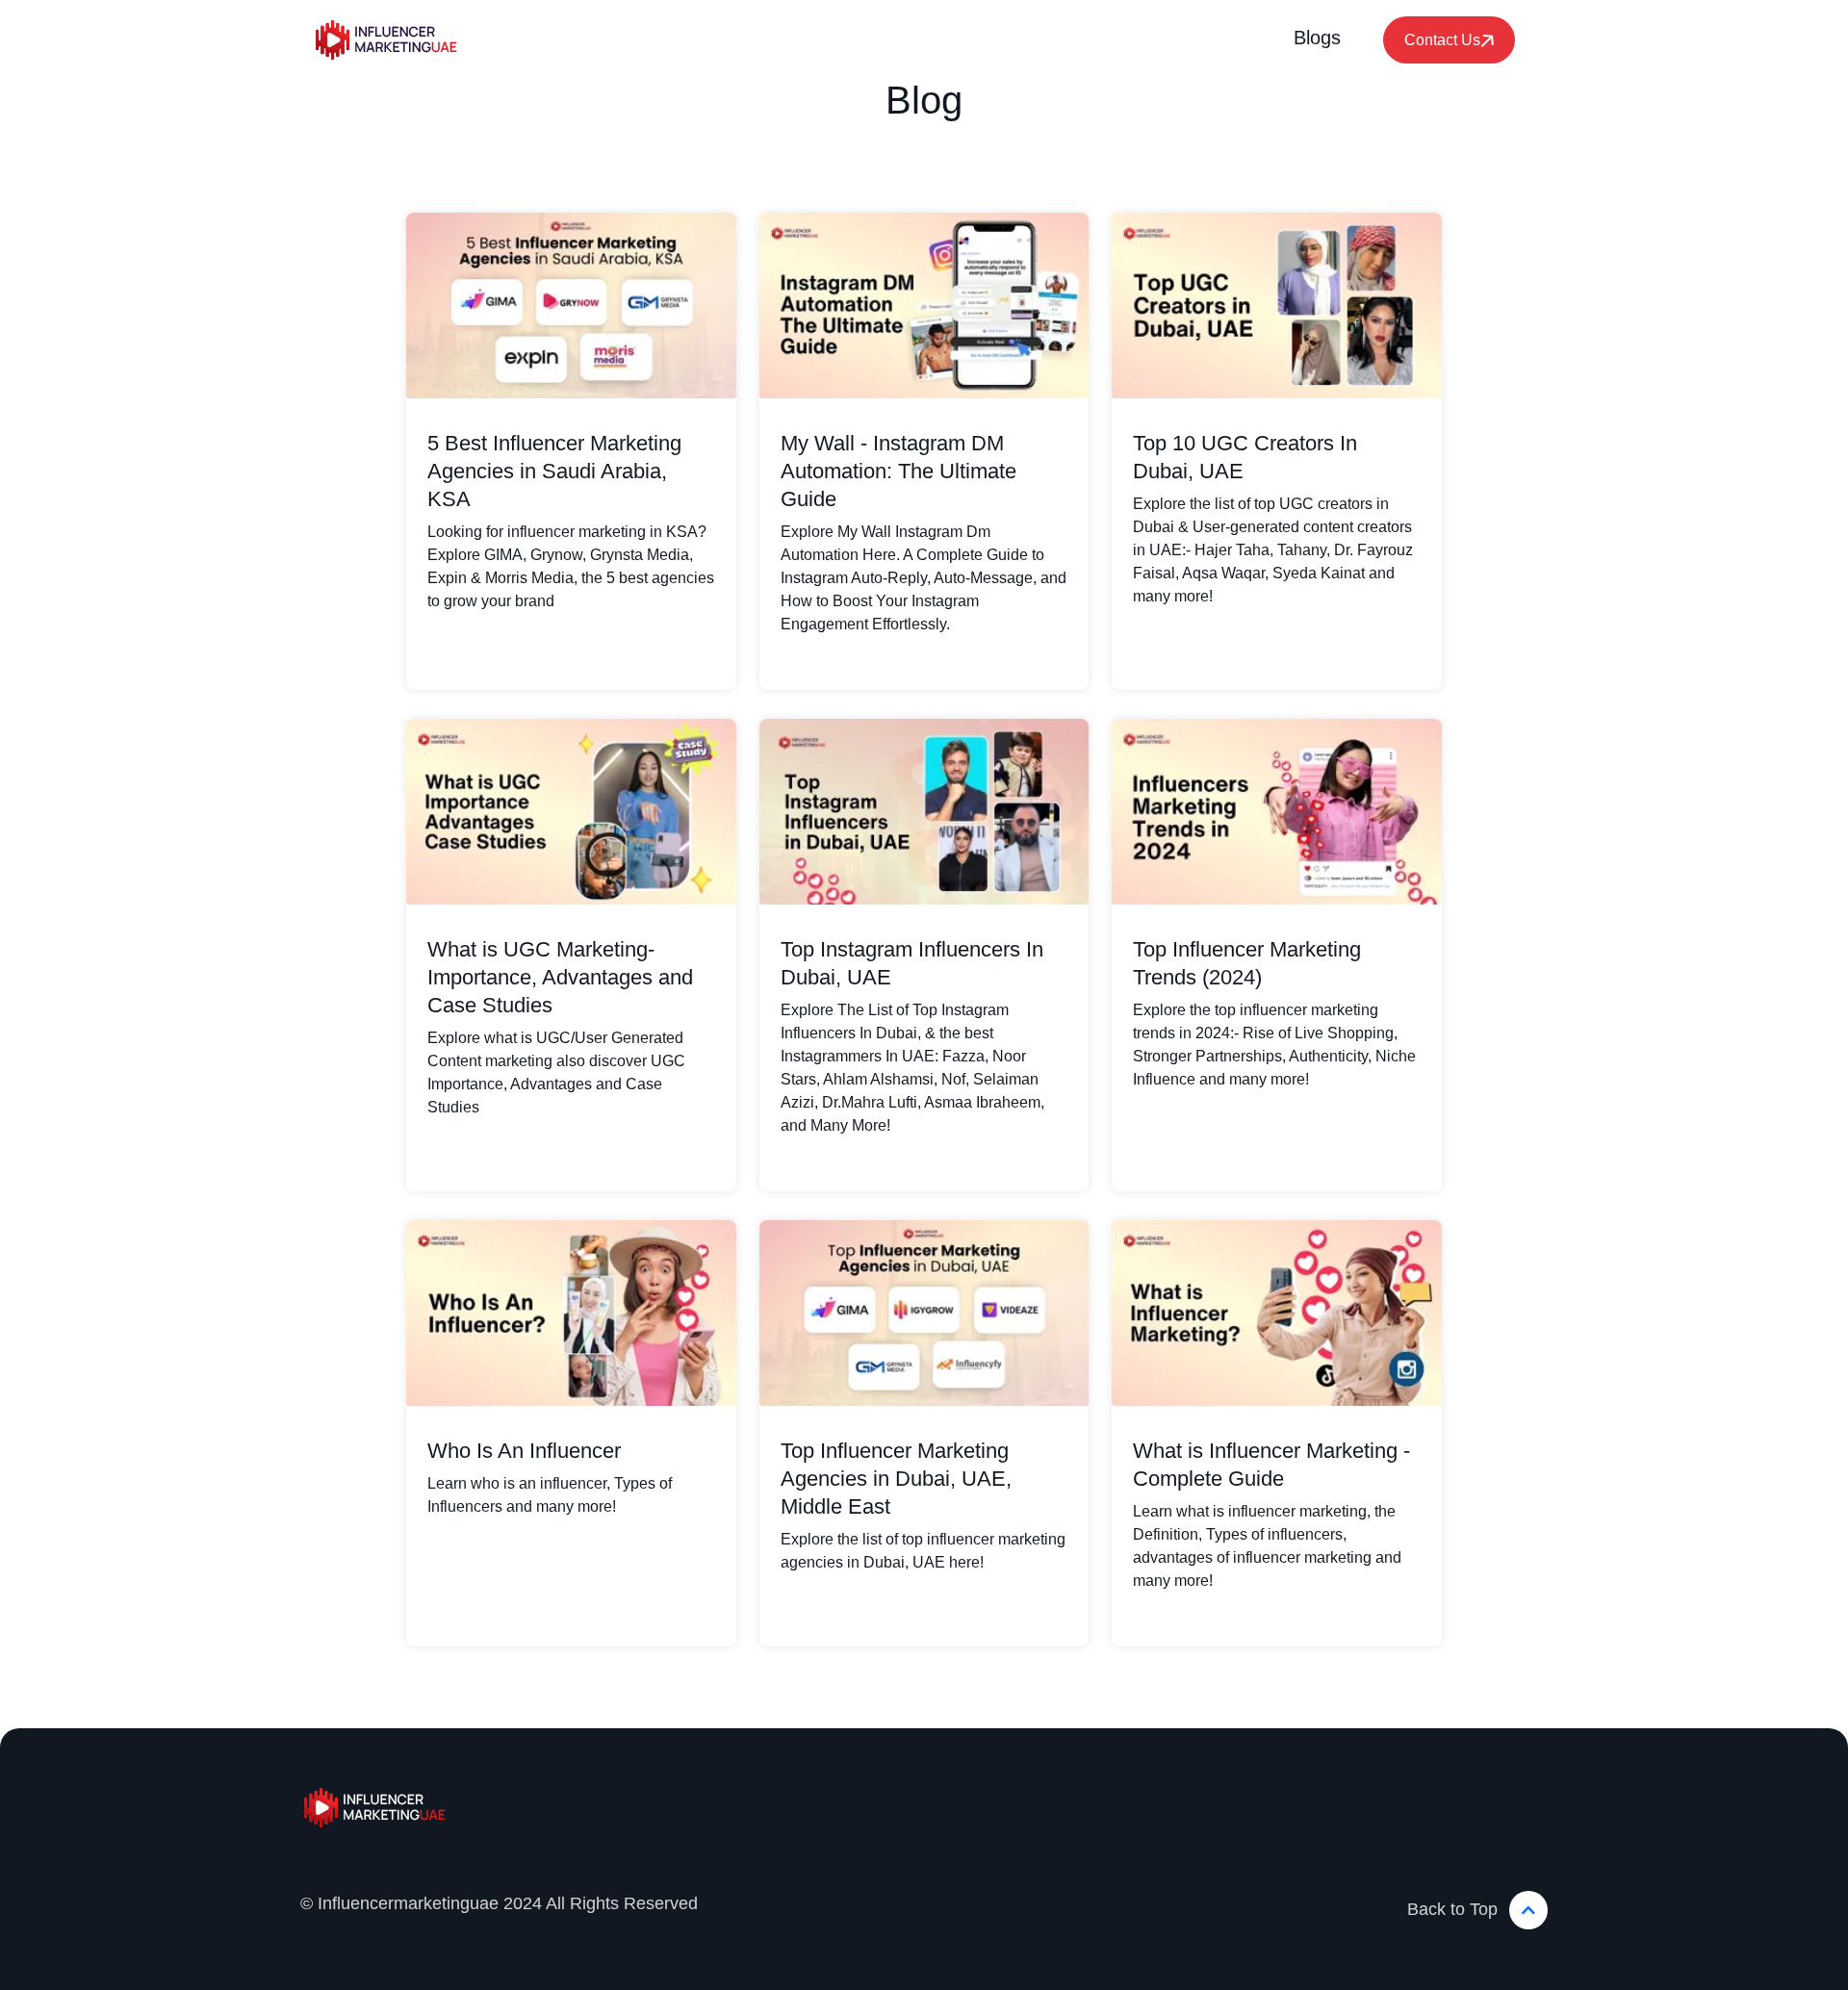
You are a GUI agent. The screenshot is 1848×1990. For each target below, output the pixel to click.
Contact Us (1442, 40)
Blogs (1317, 38)
